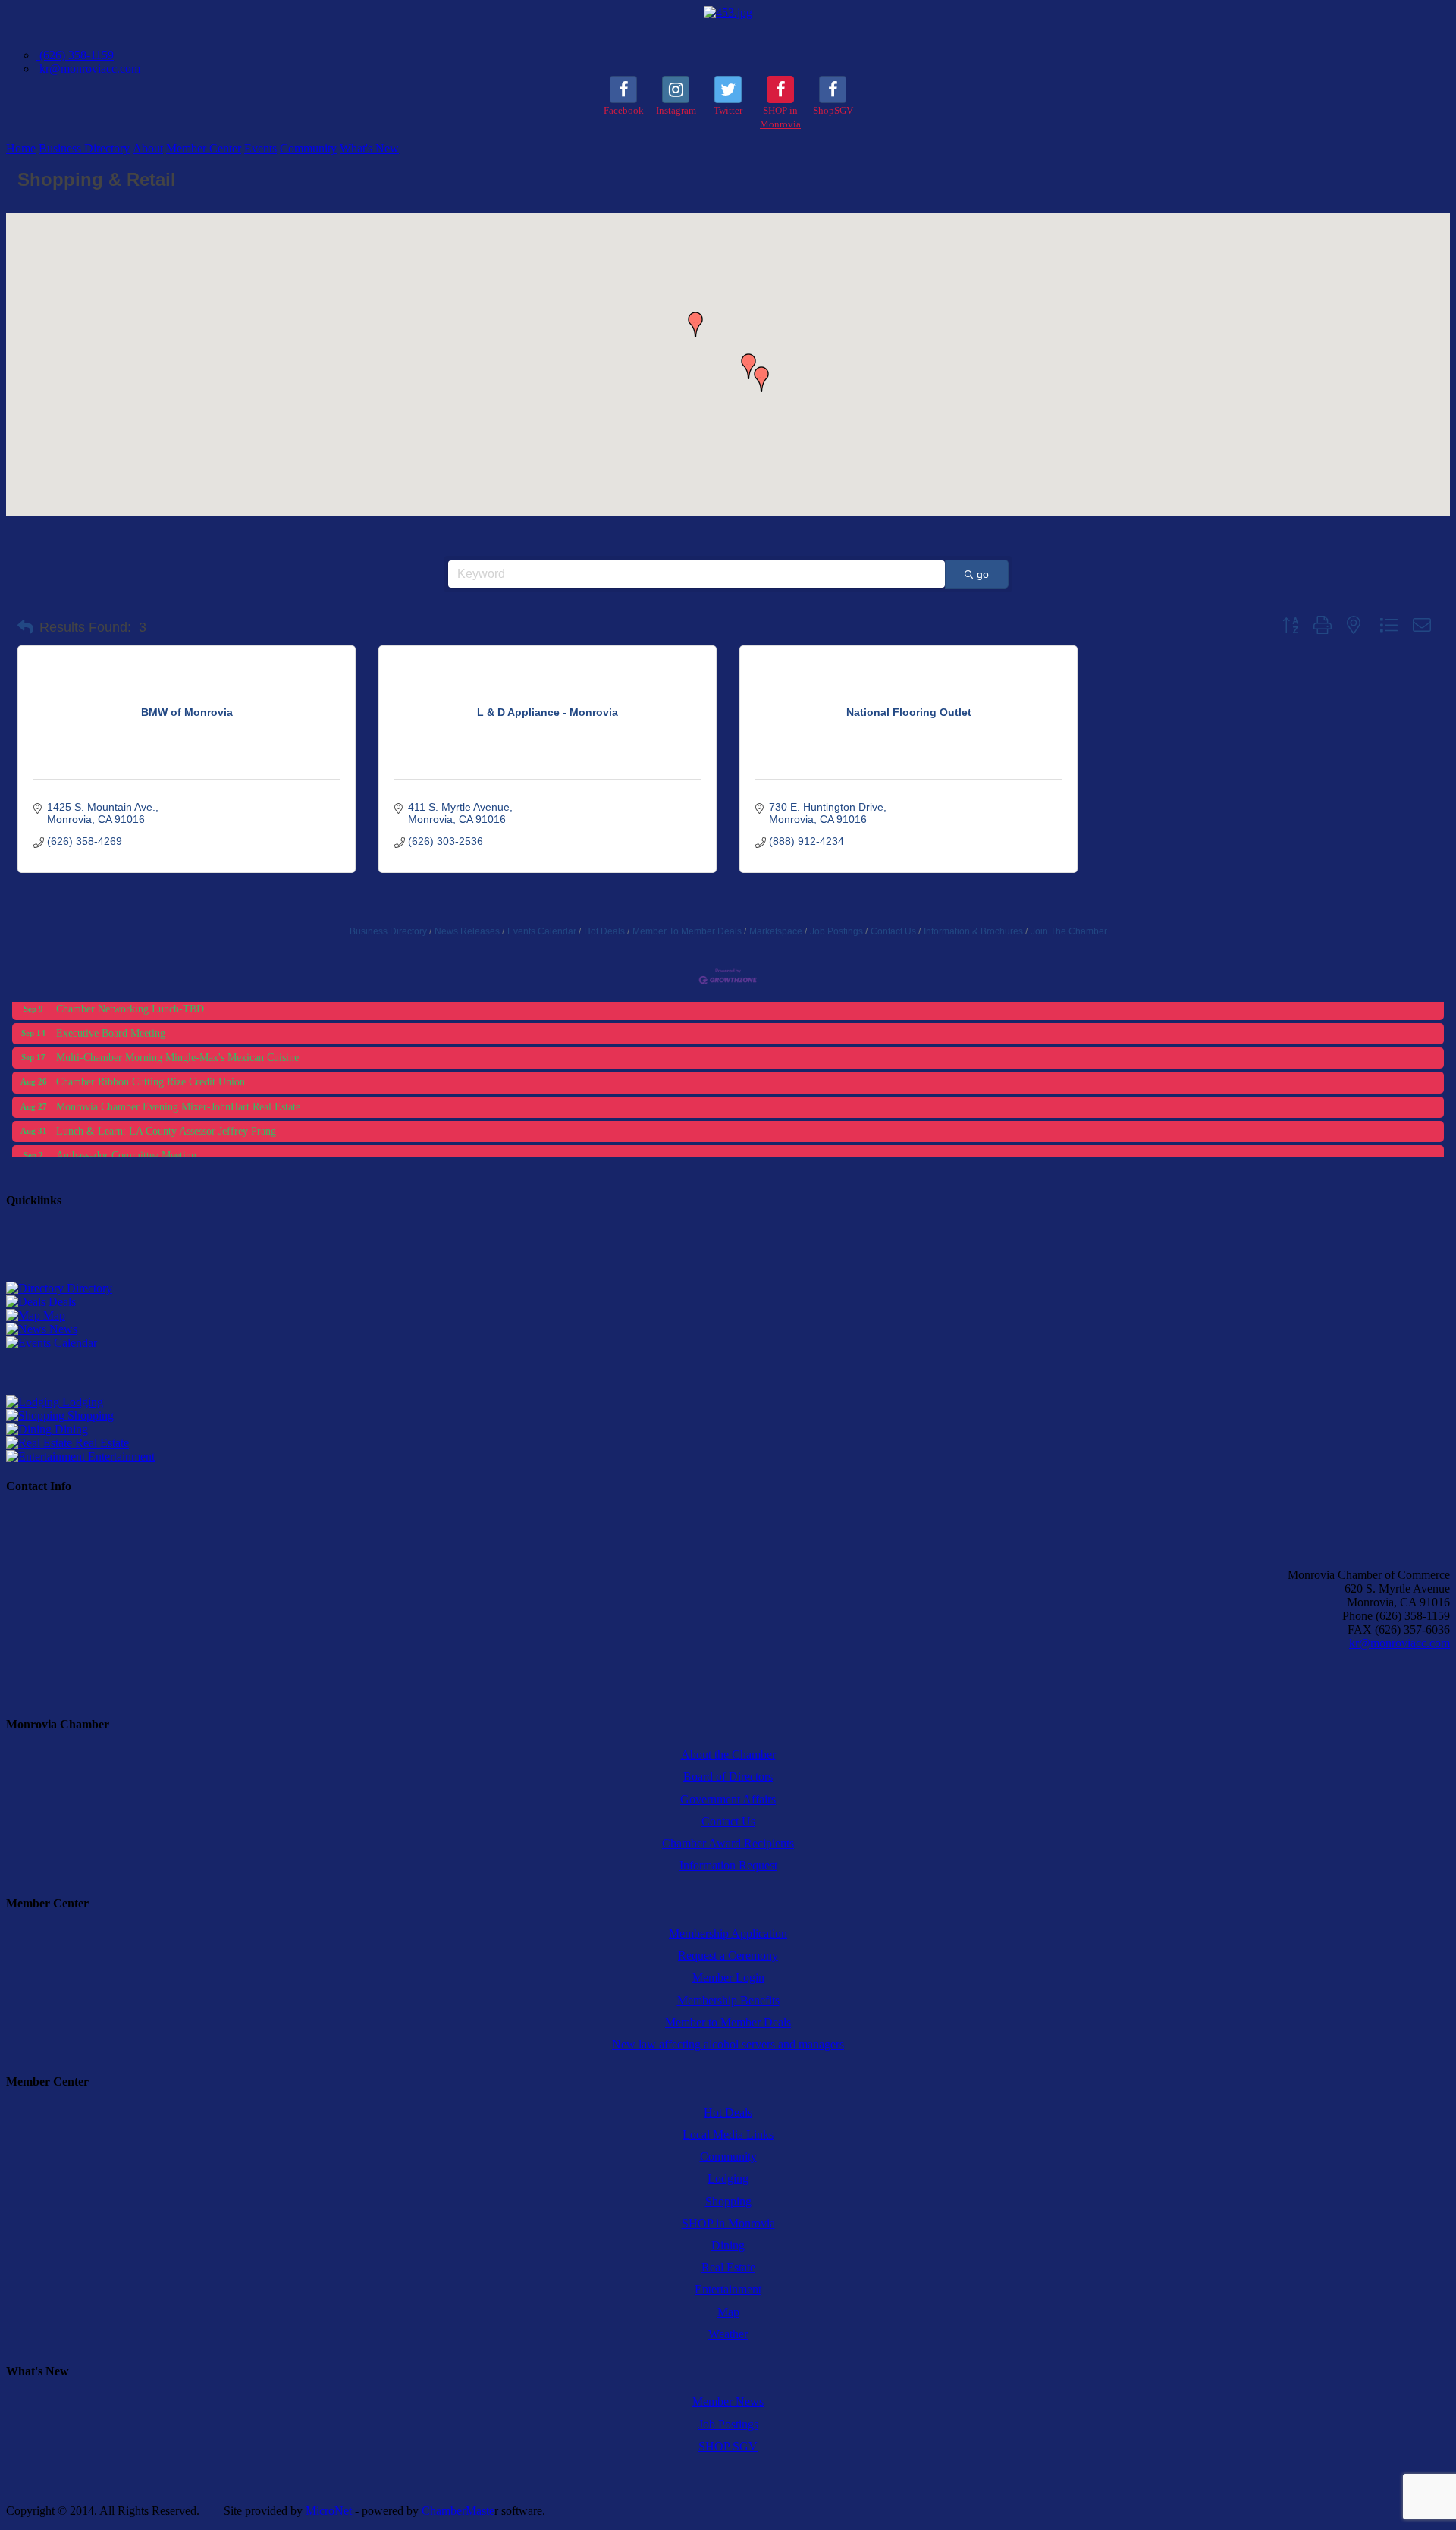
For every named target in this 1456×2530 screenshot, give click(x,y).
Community (308, 148)
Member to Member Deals (728, 2022)
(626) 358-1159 (75, 55)
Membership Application (728, 1934)
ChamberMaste (458, 2511)
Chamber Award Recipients (728, 1843)
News (62, 1329)
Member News (728, 2401)
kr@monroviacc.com (88, 69)
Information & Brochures (973, 931)
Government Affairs (728, 1799)
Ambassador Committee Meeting (126, 1137)
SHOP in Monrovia (728, 2223)
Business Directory (84, 148)
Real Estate (100, 1443)
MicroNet (329, 2511)
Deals (61, 1302)
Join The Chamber (1069, 931)
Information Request (728, 1865)
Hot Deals (604, 931)
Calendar (74, 1343)
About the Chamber (728, 1755)
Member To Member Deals (687, 931)
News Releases (467, 931)
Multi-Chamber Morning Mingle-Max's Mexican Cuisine (177, 1039)
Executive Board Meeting (111, 1015)
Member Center (204, 148)
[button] (695, 325)
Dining (70, 1429)
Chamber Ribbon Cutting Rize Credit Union (151, 1064)
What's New (369, 148)
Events (260, 148)
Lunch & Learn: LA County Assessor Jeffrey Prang (166, 1113)
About (148, 148)
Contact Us (893, 931)
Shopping (89, 1416)
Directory (88, 1288)
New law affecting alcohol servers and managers (728, 2044)
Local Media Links (728, 2134)
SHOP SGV (728, 2446)
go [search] (983, 574)
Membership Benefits (728, 2000)
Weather (728, 2334)
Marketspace (776, 931)
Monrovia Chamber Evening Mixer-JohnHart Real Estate (178, 1089)
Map (53, 1315)
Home (21, 148)
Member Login (728, 1978)
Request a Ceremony (728, 1956)
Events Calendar (542, 931)
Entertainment (120, 1456)
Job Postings (836, 931)
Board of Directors (728, 1777)
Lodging (81, 1402)
